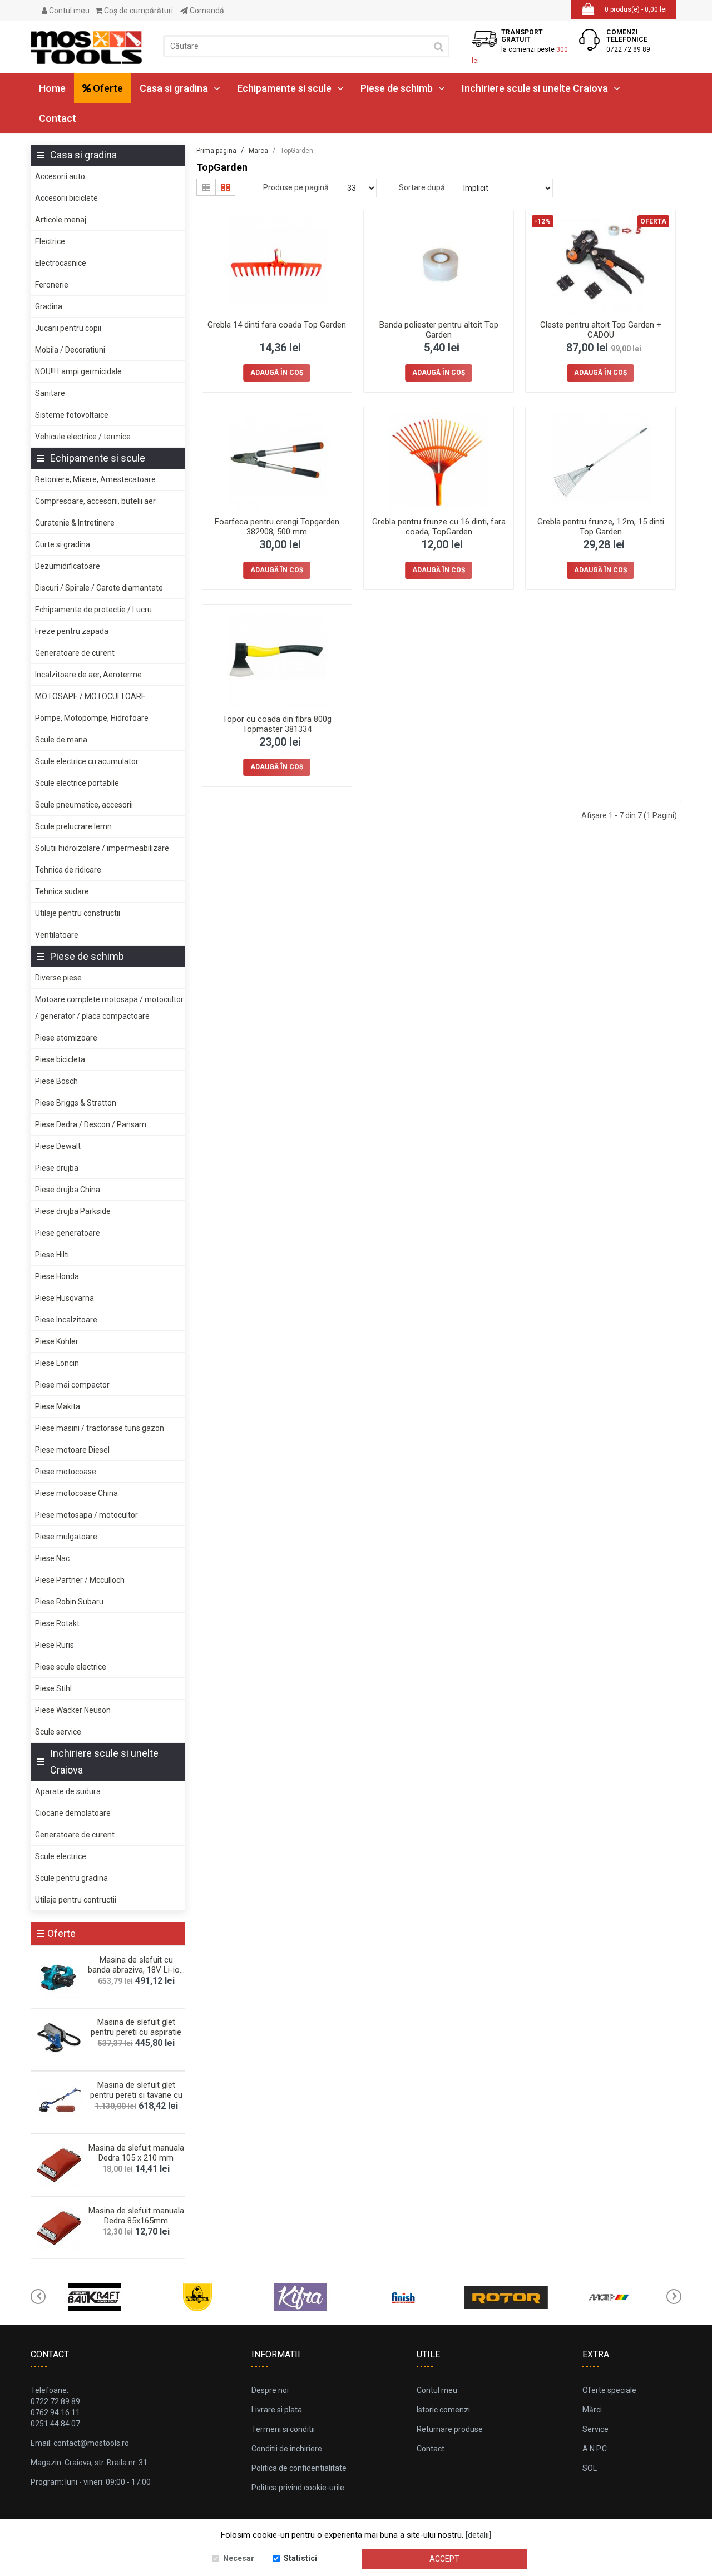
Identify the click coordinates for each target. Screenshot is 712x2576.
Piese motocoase (66, 1472)
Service (595, 2429)
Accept (444, 2559)
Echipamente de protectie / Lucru (93, 610)
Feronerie (52, 285)
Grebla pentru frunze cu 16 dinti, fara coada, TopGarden (439, 527)
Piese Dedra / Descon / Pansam (91, 1124)
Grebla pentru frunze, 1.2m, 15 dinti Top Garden (601, 527)
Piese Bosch (56, 1081)
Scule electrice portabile (77, 783)
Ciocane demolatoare (73, 1813)
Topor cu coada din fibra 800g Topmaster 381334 (277, 724)
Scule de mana (61, 740)
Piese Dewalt (58, 1146)
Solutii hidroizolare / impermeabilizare (102, 848)
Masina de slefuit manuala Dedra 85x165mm (136, 2216)
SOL (590, 2468)
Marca (258, 151)
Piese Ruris (55, 1645)
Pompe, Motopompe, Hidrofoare (92, 718)
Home (52, 88)
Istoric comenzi (443, 2410)
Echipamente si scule (284, 88)
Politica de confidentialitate (299, 2468)
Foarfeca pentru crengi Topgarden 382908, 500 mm (277, 527)
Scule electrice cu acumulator (87, 761)
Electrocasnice (61, 263)
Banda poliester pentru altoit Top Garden (439, 330)
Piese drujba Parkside (73, 1211)
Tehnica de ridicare (68, 870)
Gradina (49, 306)
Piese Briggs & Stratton (76, 1103)
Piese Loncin (57, 1363)
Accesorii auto (60, 176)
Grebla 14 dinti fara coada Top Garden (277, 325)
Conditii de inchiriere (287, 2449)
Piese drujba (57, 1168)
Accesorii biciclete (66, 198)
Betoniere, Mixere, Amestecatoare (95, 479)
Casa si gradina (174, 88)
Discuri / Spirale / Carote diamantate (99, 588)
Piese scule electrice (71, 1667)
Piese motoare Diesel (72, 1450)
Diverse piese (58, 978)
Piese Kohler (57, 1341)
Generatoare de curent (75, 653)
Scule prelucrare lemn (73, 826)
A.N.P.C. (595, 2449)
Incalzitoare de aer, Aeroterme (88, 675)
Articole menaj (61, 220)
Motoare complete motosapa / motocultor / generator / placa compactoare (109, 1008)
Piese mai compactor (72, 1385)
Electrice (50, 241)
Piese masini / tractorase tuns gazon (100, 1428)
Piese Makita (58, 1406)
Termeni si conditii (283, 2429)
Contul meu (68, 11)
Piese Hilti (52, 1255)
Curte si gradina (63, 544)
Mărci (592, 2410)
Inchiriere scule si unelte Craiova (535, 88)
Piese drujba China (68, 1190)
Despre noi (270, 2390)
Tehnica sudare (62, 891)
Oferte (107, 88)
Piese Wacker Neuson (73, 1710)
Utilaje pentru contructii (76, 1900)
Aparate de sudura (68, 1791)
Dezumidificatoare (68, 566)
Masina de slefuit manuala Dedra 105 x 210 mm (136, 2153)
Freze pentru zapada (72, 631)
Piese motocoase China (76, 1493)
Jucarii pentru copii (68, 328)
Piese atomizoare (66, 1038)
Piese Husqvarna (65, 1298)
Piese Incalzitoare (66, 1320)
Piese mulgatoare (66, 1537)
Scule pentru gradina (71, 1878)
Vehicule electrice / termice (83, 437)
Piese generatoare (68, 1233)
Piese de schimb (397, 88)
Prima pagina (216, 151)
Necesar (239, 2558)
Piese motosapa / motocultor (86, 1515)
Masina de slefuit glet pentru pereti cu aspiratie (136, 2027)
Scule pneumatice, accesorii (84, 805)
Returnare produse (450, 2429)
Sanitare (50, 393)
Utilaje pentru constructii (78, 913)
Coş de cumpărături (138, 11)
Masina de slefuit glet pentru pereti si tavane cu (136, 2090)
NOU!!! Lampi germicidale (78, 371)
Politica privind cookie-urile (298, 2488)
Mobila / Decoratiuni (70, 350)
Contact (58, 118)
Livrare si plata (277, 2410)
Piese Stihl (53, 1688)
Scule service (58, 1732)
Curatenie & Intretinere (75, 523)
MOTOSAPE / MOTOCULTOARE (90, 696)
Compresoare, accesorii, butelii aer (95, 501)
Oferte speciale (609, 2390)
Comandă (206, 11)
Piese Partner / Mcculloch (80, 1580)
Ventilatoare (57, 935)
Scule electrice (61, 1856)
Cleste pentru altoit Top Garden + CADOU (601, 330)
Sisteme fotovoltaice (72, 415)
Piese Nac (52, 1558)
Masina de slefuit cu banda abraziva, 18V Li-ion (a (136, 1970)
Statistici (300, 2558)
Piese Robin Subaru (69, 1602)
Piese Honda (57, 1276)
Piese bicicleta (60, 1059)
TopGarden (297, 151)
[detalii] (478, 2535)
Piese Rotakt (57, 1623)
